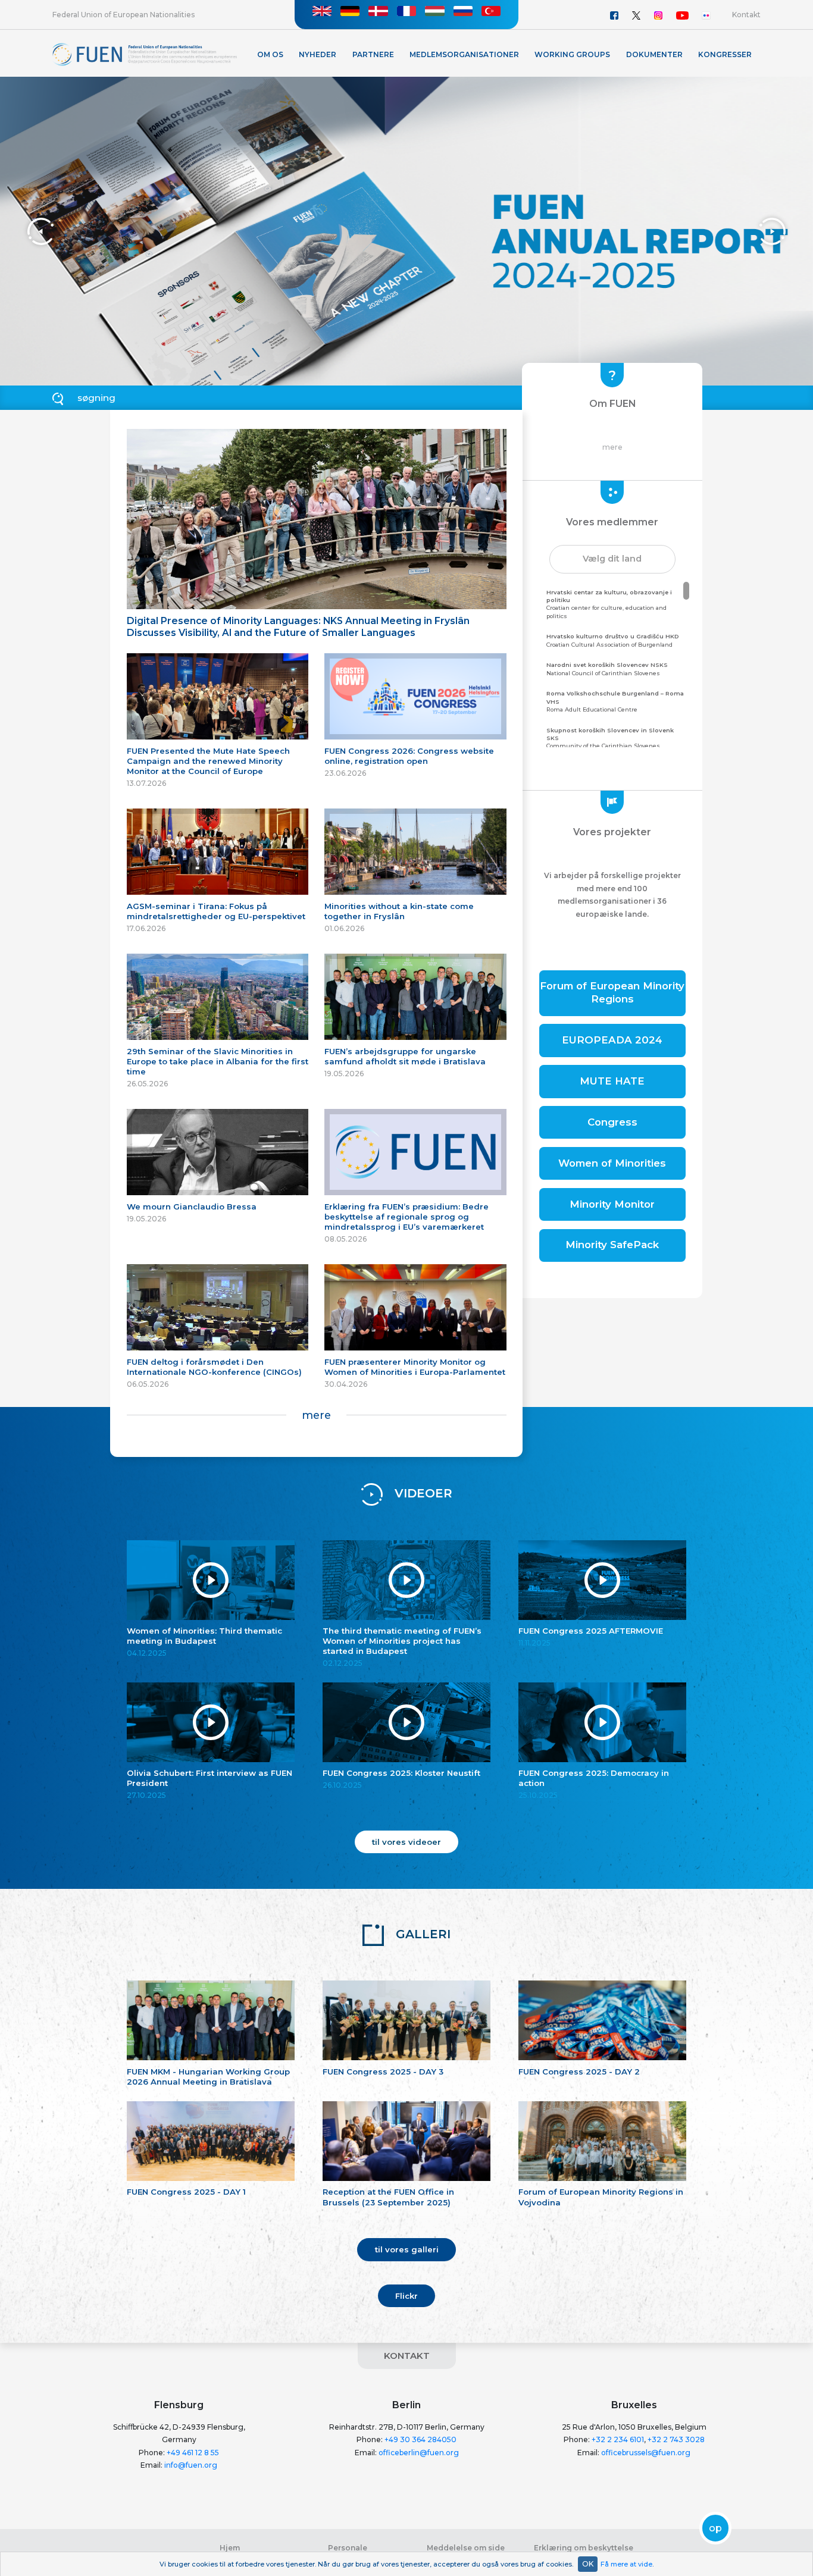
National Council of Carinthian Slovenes (607, 669)
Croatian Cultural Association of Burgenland (613, 640)
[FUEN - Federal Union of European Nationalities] (145, 54)
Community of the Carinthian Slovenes (610, 738)
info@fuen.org (191, 2465)
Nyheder (318, 54)
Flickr (406, 2296)
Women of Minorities (612, 1163)
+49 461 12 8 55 (193, 2453)
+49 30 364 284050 (420, 2439)
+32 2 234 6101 (618, 2439)
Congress (612, 1122)
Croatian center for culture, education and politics (609, 604)
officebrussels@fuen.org (646, 2453)
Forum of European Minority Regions (612, 992)
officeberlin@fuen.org (419, 2453)
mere (316, 1415)
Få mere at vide (626, 2564)
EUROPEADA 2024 (612, 1040)
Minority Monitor (612, 1204)
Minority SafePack (612, 1245)
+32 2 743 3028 (676, 2439)
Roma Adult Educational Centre (615, 701)
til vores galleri (407, 2249)
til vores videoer (406, 1842)
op (715, 2528)
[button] (612, 559)
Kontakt (746, 15)
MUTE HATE (612, 1081)
